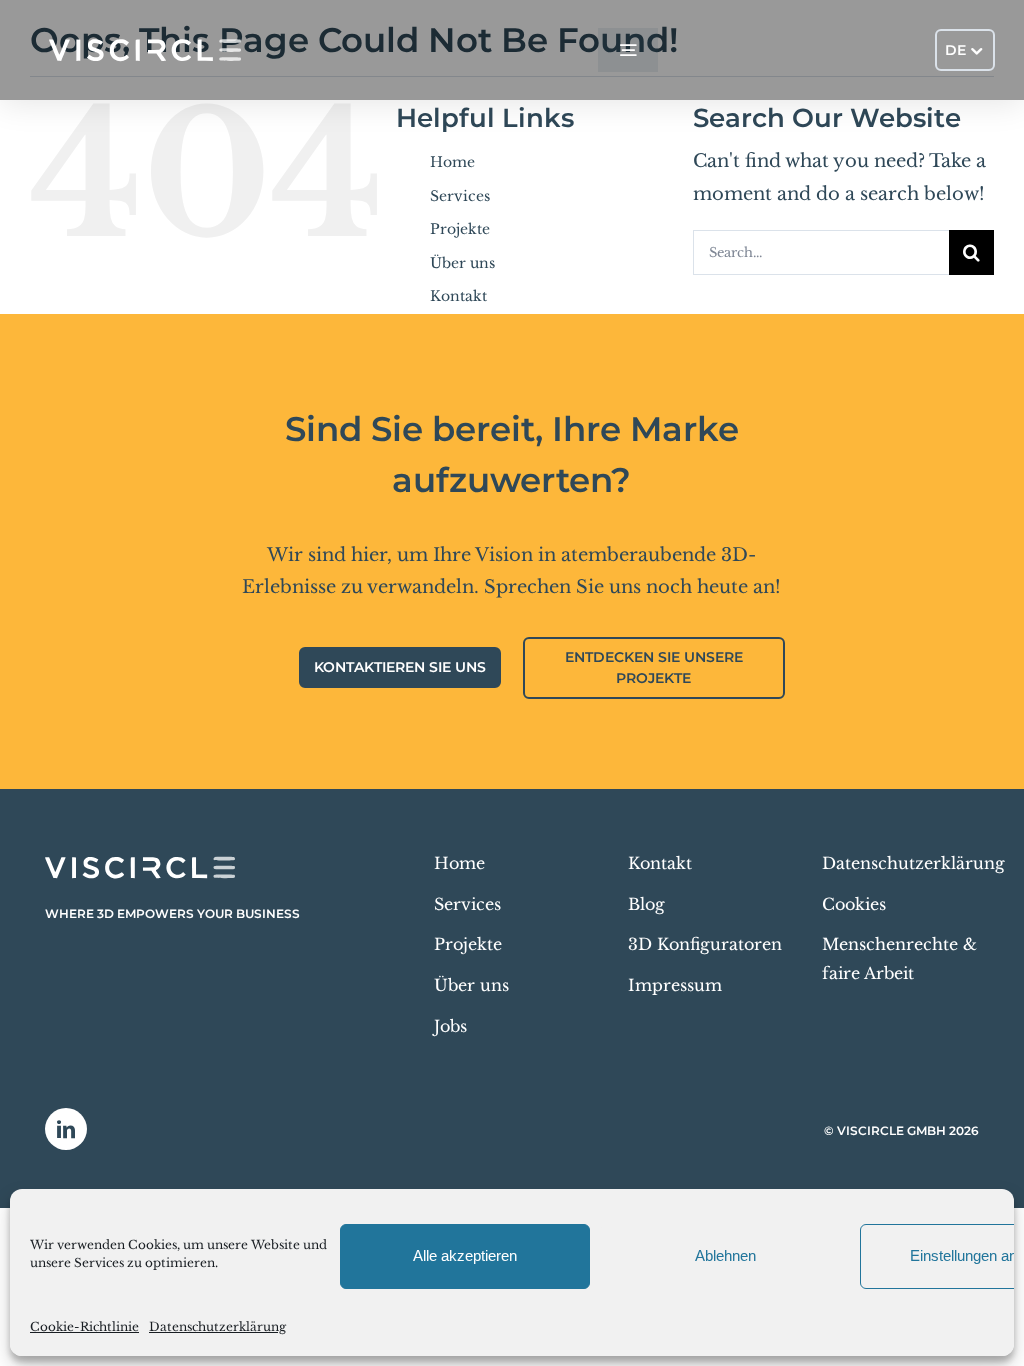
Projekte (460, 229)
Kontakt (458, 296)
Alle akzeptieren (465, 1255)
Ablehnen (725, 1255)
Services (460, 196)
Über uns (462, 263)
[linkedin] (66, 1129)
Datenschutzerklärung (217, 1326)
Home (452, 162)
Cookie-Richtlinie (84, 1326)
